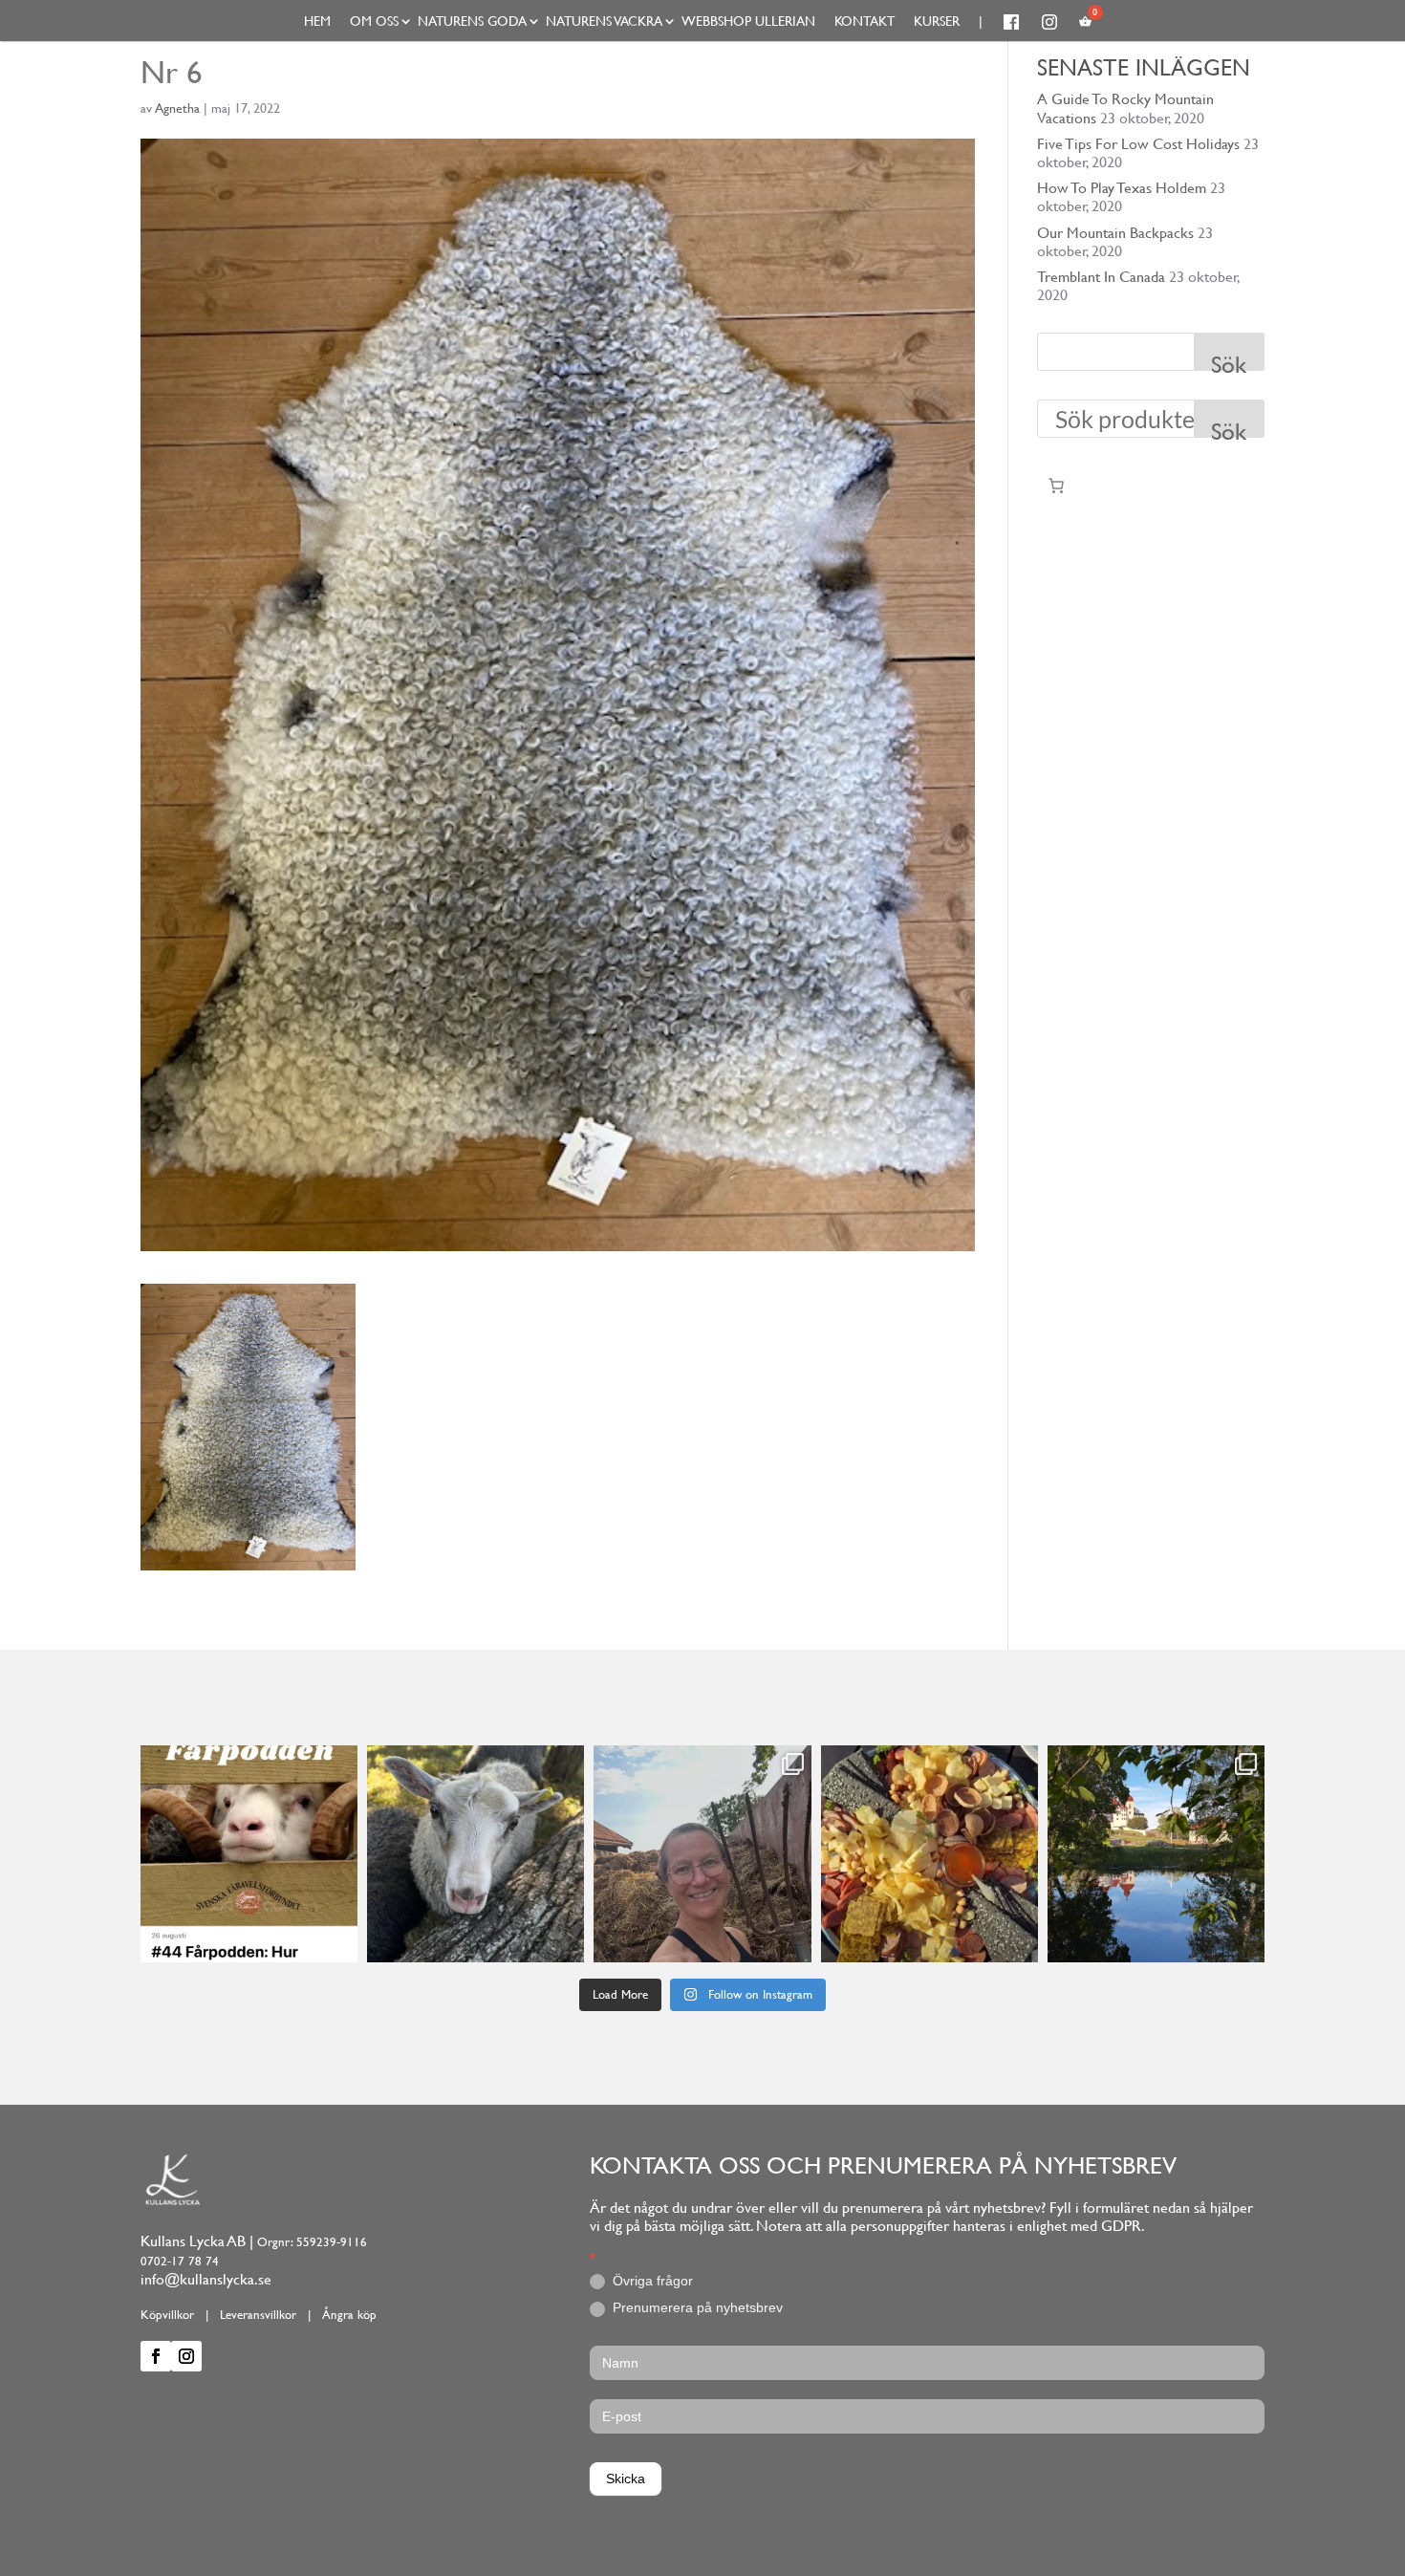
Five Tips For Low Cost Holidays (1138, 144)
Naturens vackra (604, 21)
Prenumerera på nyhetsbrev (696, 2307)
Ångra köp (349, 2315)
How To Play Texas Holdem (1122, 188)
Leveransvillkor (258, 2315)
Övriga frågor (651, 2281)
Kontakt (865, 21)
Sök (1229, 361)
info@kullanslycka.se (206, 2279)
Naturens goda (472, 21)
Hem (317, 21)
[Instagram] (340, 1945)
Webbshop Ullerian (748, 21)
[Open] (249, 1854)
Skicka (626, 2479)
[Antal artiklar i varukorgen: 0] (1056, 486)
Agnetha (177, 108)
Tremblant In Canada (1101, 277)
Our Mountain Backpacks (1115, 233)
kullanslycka (247, 1762)
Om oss (374, 21)
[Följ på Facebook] (156, 2356)
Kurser (937, 21)
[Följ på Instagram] (186, 2356)
